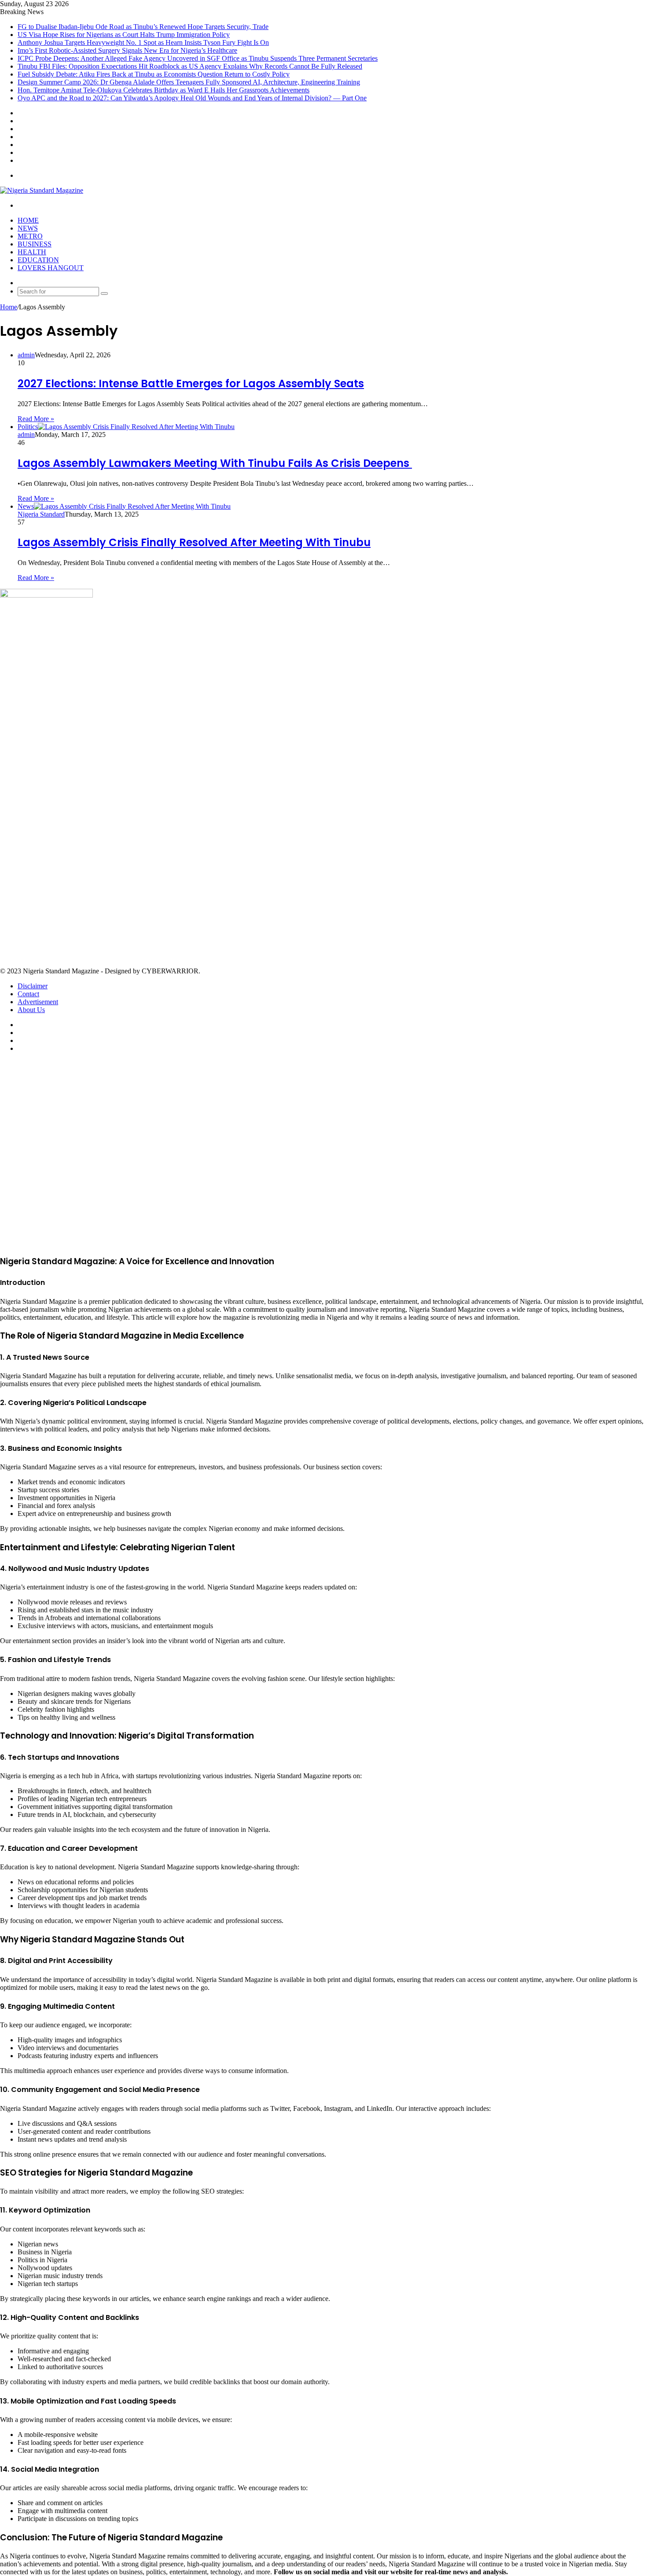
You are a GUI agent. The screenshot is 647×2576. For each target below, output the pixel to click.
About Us (31, 1010)
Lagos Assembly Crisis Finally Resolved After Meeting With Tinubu (194, 542)
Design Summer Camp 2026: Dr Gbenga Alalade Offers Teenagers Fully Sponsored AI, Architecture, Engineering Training (189, 82)
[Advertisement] (264, 782)
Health (32, 252)
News (28, 228)
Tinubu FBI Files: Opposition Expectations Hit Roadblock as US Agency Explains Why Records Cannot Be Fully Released (190, 66)
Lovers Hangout (51, 268)
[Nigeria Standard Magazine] (42, 190)
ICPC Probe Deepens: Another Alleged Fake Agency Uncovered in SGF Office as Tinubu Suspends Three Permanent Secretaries (198, 58)
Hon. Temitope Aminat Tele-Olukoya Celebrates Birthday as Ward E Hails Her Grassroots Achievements (164, 90)
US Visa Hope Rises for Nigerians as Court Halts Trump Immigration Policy (124, 35)
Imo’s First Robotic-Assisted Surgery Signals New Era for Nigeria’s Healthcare (127, 50)
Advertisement (38, 1002)
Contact (28, 994)
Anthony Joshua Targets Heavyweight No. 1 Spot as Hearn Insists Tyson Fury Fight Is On (143, 42)
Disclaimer (33, 986)
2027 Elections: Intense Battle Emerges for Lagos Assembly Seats (191, 383)
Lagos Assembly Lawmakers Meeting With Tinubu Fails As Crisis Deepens (215, 463)
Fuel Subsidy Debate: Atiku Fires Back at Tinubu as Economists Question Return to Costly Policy (154, 74)
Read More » (36, 419)
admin (26, 355)
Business (35, 244)
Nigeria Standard (41, 514)
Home (28, 220)
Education (38, 260)
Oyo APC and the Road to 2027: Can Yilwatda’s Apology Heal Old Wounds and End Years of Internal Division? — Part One (192, 98)
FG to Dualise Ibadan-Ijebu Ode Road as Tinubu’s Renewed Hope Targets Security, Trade (143, 27)
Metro (30, 236)
